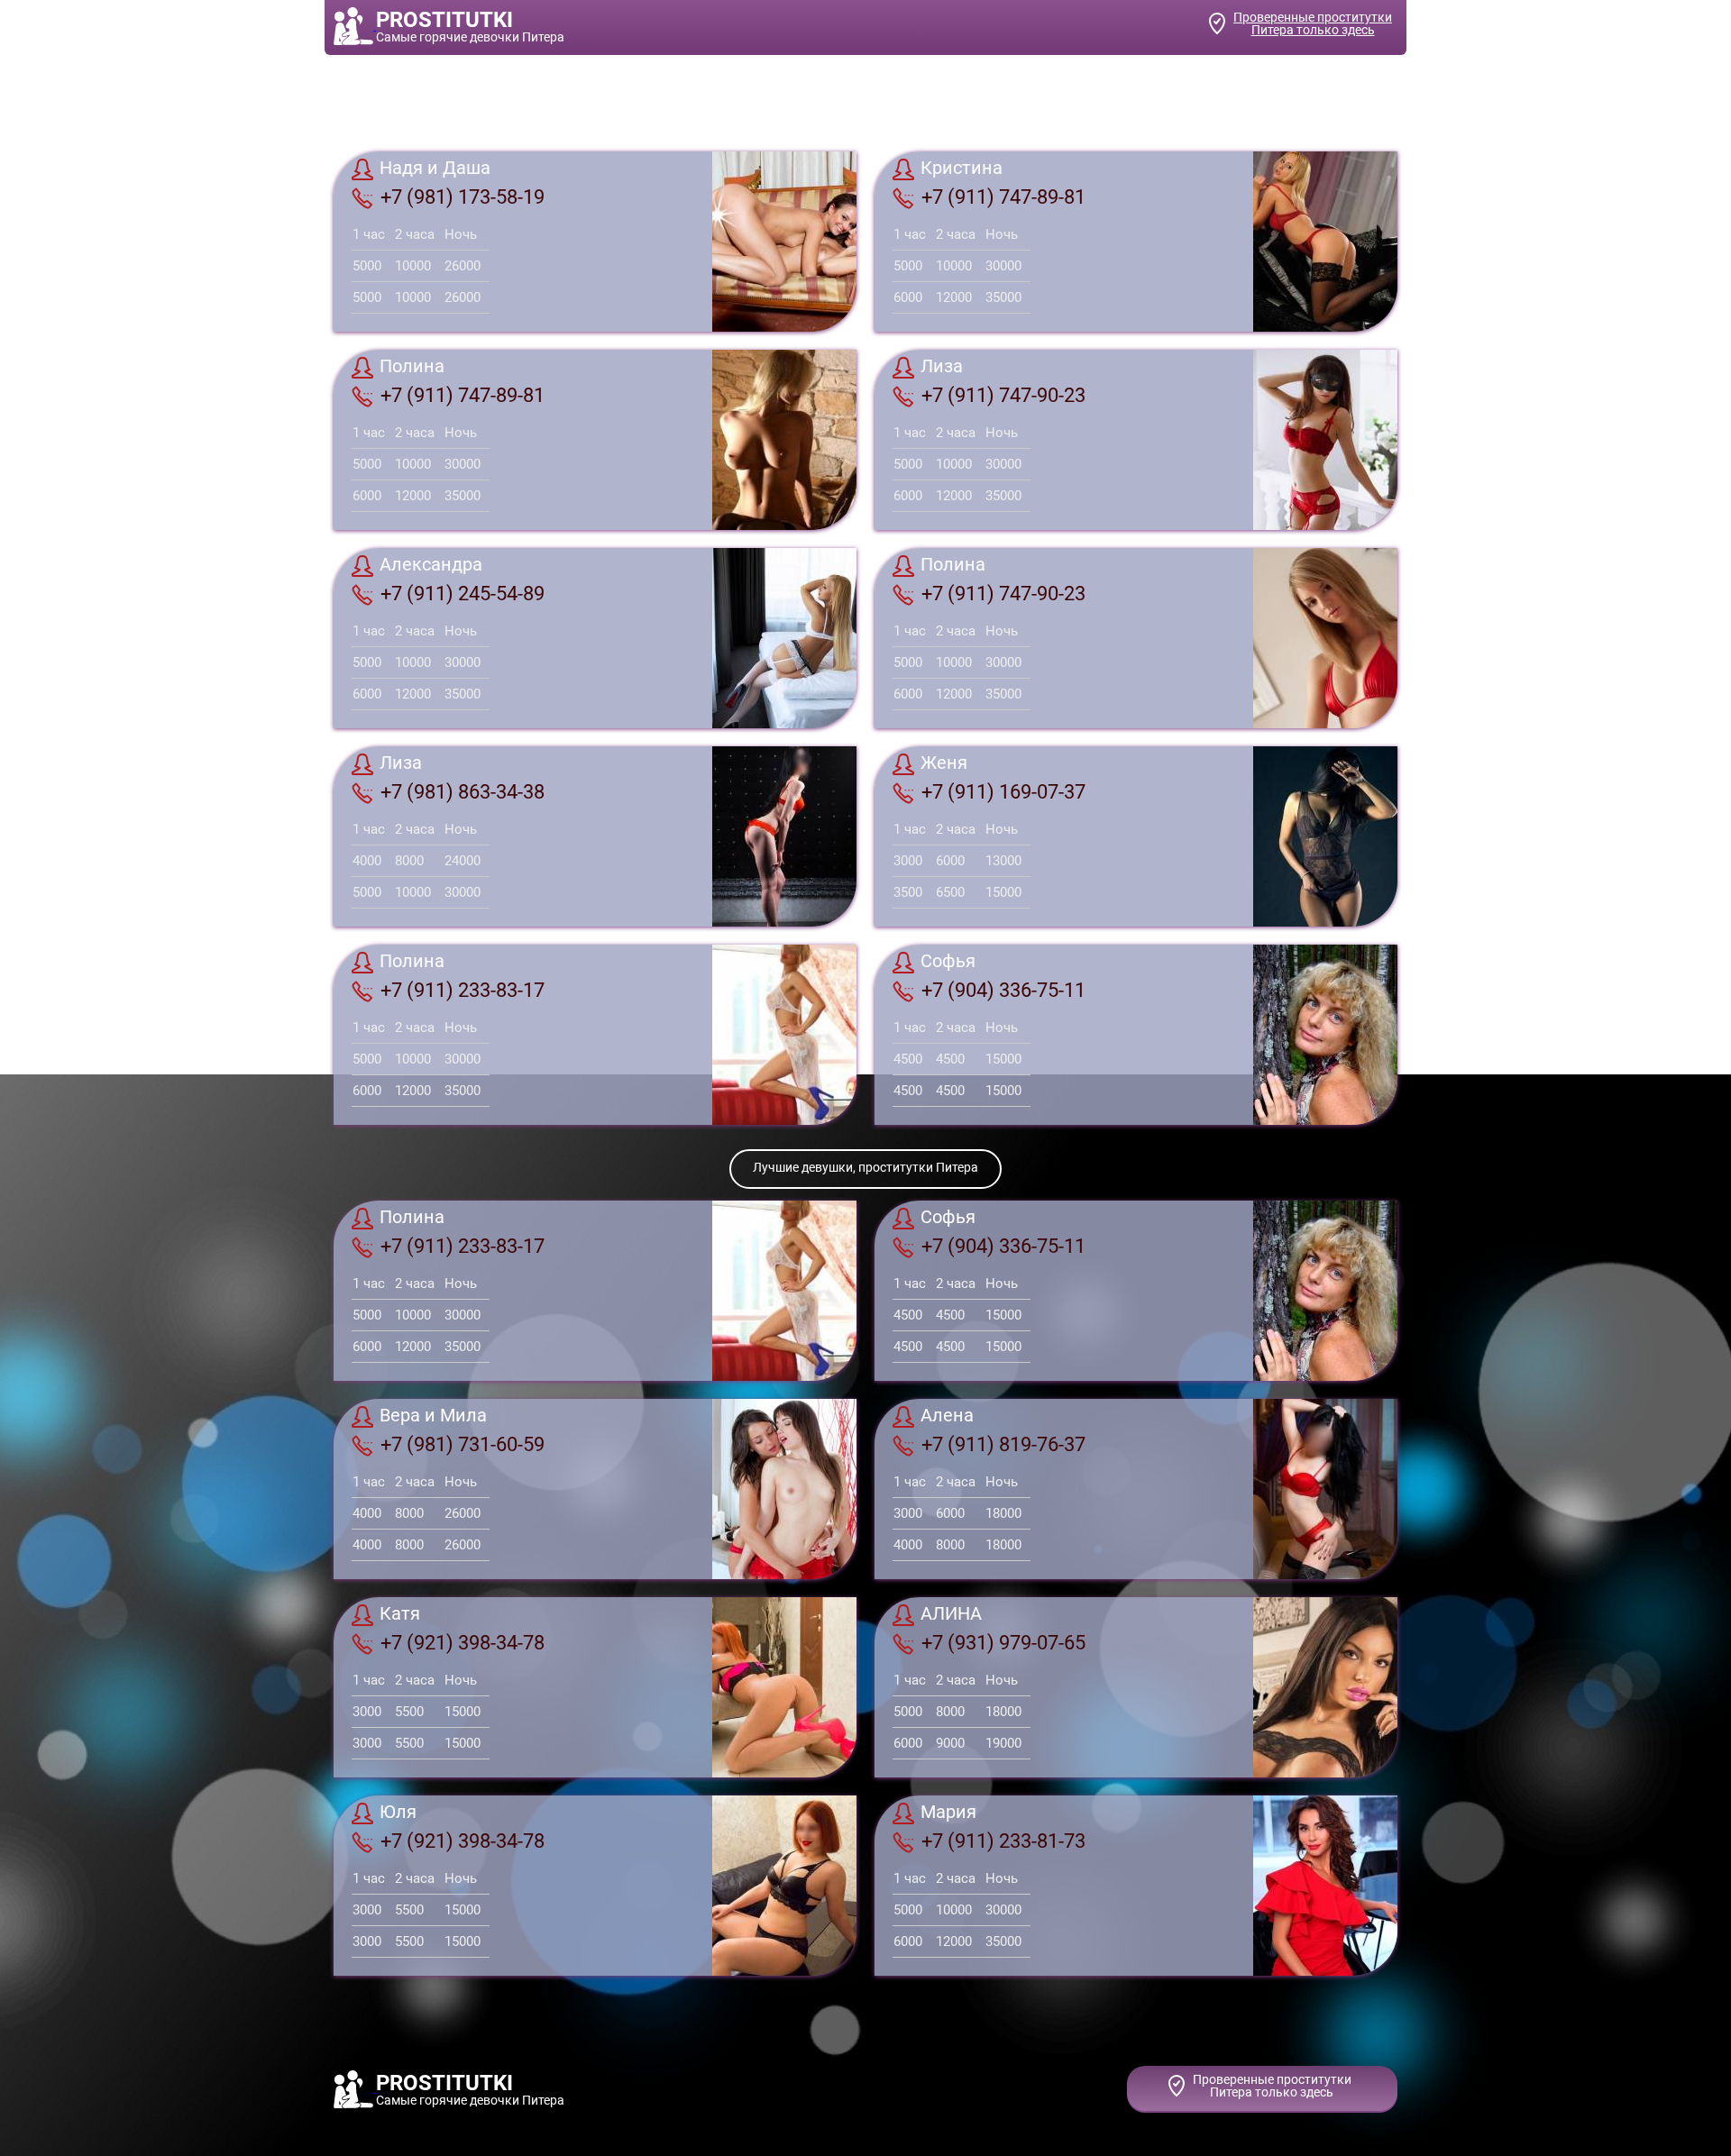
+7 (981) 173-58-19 (463, 197)
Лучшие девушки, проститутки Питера (865, 1167)
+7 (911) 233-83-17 (463, 990)
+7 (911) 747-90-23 (1003, 395)
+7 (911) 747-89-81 (1003, 197)
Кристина (962, 169)
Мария (948, 1813)
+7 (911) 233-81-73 (1003, 1841)
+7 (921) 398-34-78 (463, 1643)
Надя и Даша (435, 169)
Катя (400, 1614)
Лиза (942, 367)
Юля (398, 1813)
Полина (412, 367)
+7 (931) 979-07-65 (1003, 1643)
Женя (944, 763)
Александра (431, 565)
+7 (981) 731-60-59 (463, 1444)
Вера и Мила (433, 1416)
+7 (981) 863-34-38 (463, 792)
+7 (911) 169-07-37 (1003, 792)
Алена (947, 1416)
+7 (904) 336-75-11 (1003, 990)
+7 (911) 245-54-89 (463, 594)
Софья (948, 962)
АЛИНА (951, 1614)
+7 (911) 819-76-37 (1003, 1444)
